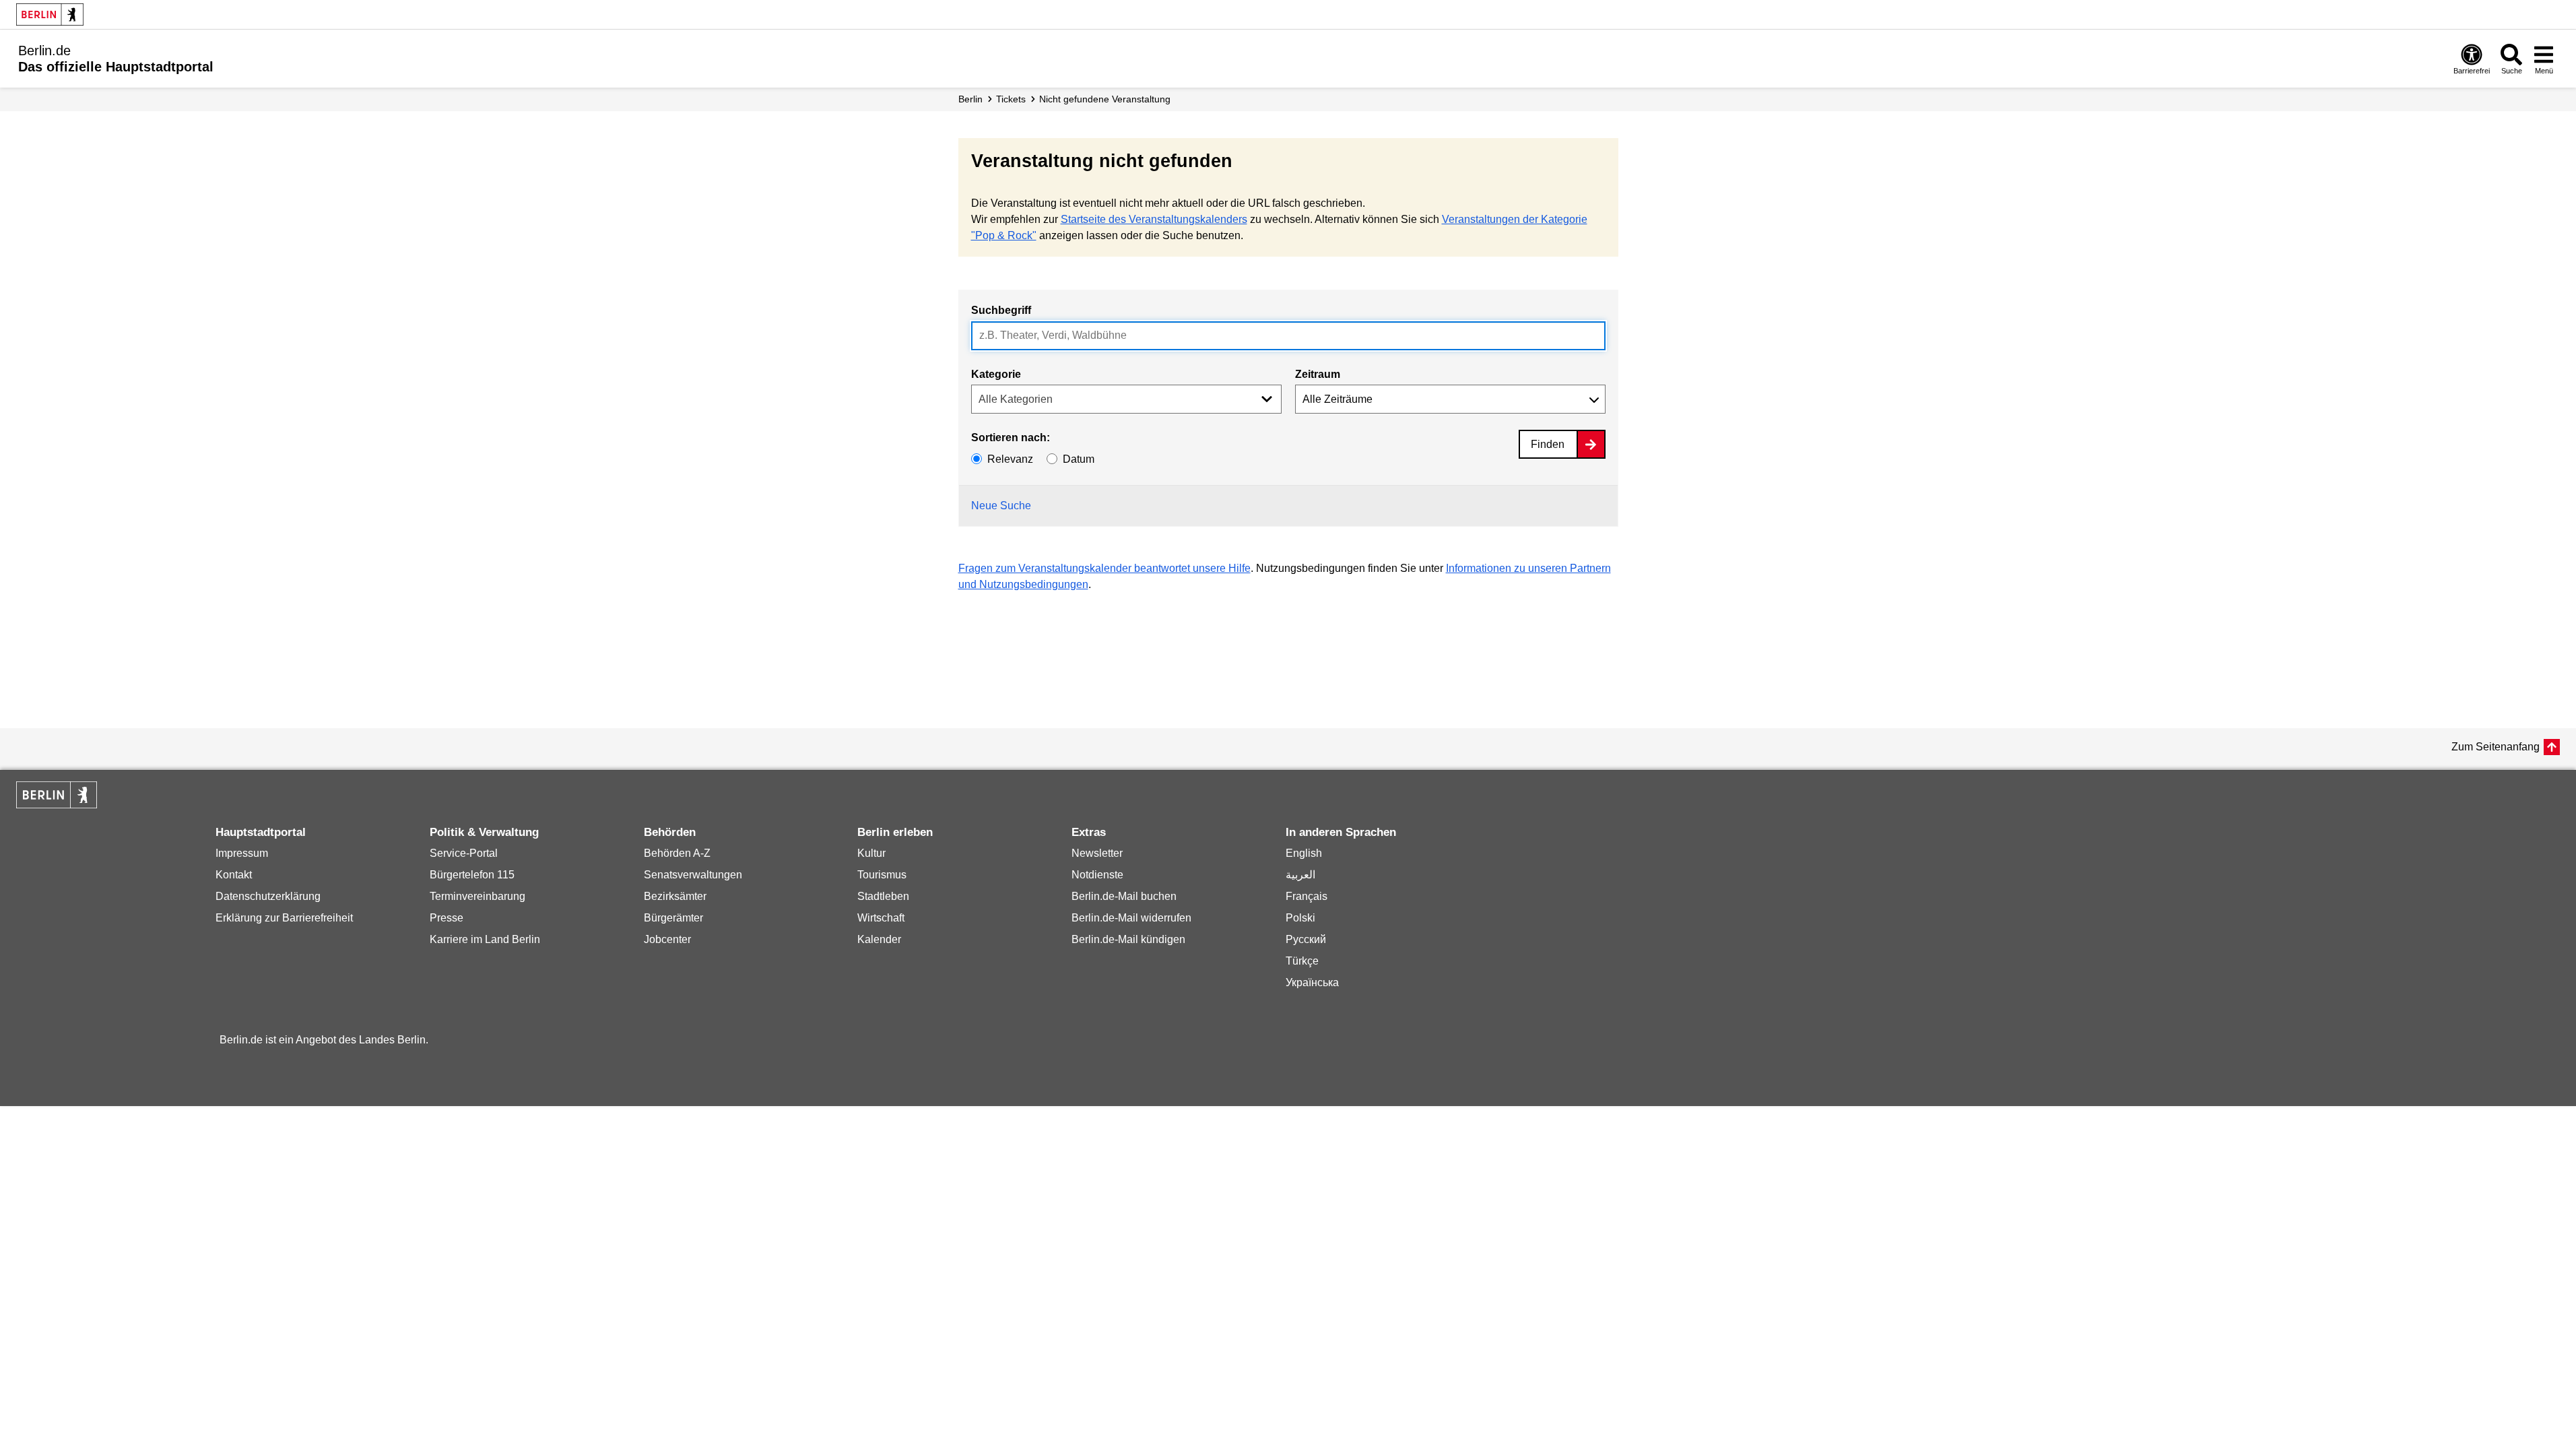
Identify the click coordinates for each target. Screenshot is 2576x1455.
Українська (1312, 982)
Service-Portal (464, 853)
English (1304, 853)
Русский (1306, 939)
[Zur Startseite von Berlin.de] (57, 805)
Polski (1300, 918)
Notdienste (1097, 875)
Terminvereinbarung (477, 896)
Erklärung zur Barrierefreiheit (284, 918)
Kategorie (996, 374)
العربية (1300, 875)
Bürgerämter (673, 918)
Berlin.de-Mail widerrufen (1131, 918)
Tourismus (882, 875)
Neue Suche (1001, 506)
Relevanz (1010, 459)
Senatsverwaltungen (693, 875)
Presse (447, 918)
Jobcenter (667, 939)
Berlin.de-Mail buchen (1124, 896)
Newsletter (1097, 853)
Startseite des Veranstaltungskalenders (1154, 219)
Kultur (871, 853)
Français (1307, 896)
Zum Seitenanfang (2496, 747)
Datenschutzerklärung (268, 896)
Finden (1548, 444)
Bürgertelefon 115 (472, 875)
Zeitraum (1318, 374)
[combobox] (1288, 336)
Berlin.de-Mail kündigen (1128, 939)
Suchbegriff (1001, 310)
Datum (1079, 459)
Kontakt (234, 875)
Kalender (879, 939)
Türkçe (1302, 961)
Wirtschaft (881, 918)
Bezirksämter (675, 896)
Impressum (242, 853)
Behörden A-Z (677, 853)
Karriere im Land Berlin (485, 939)
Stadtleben (883, 896)
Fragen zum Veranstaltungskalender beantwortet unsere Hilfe (1104, 568)
